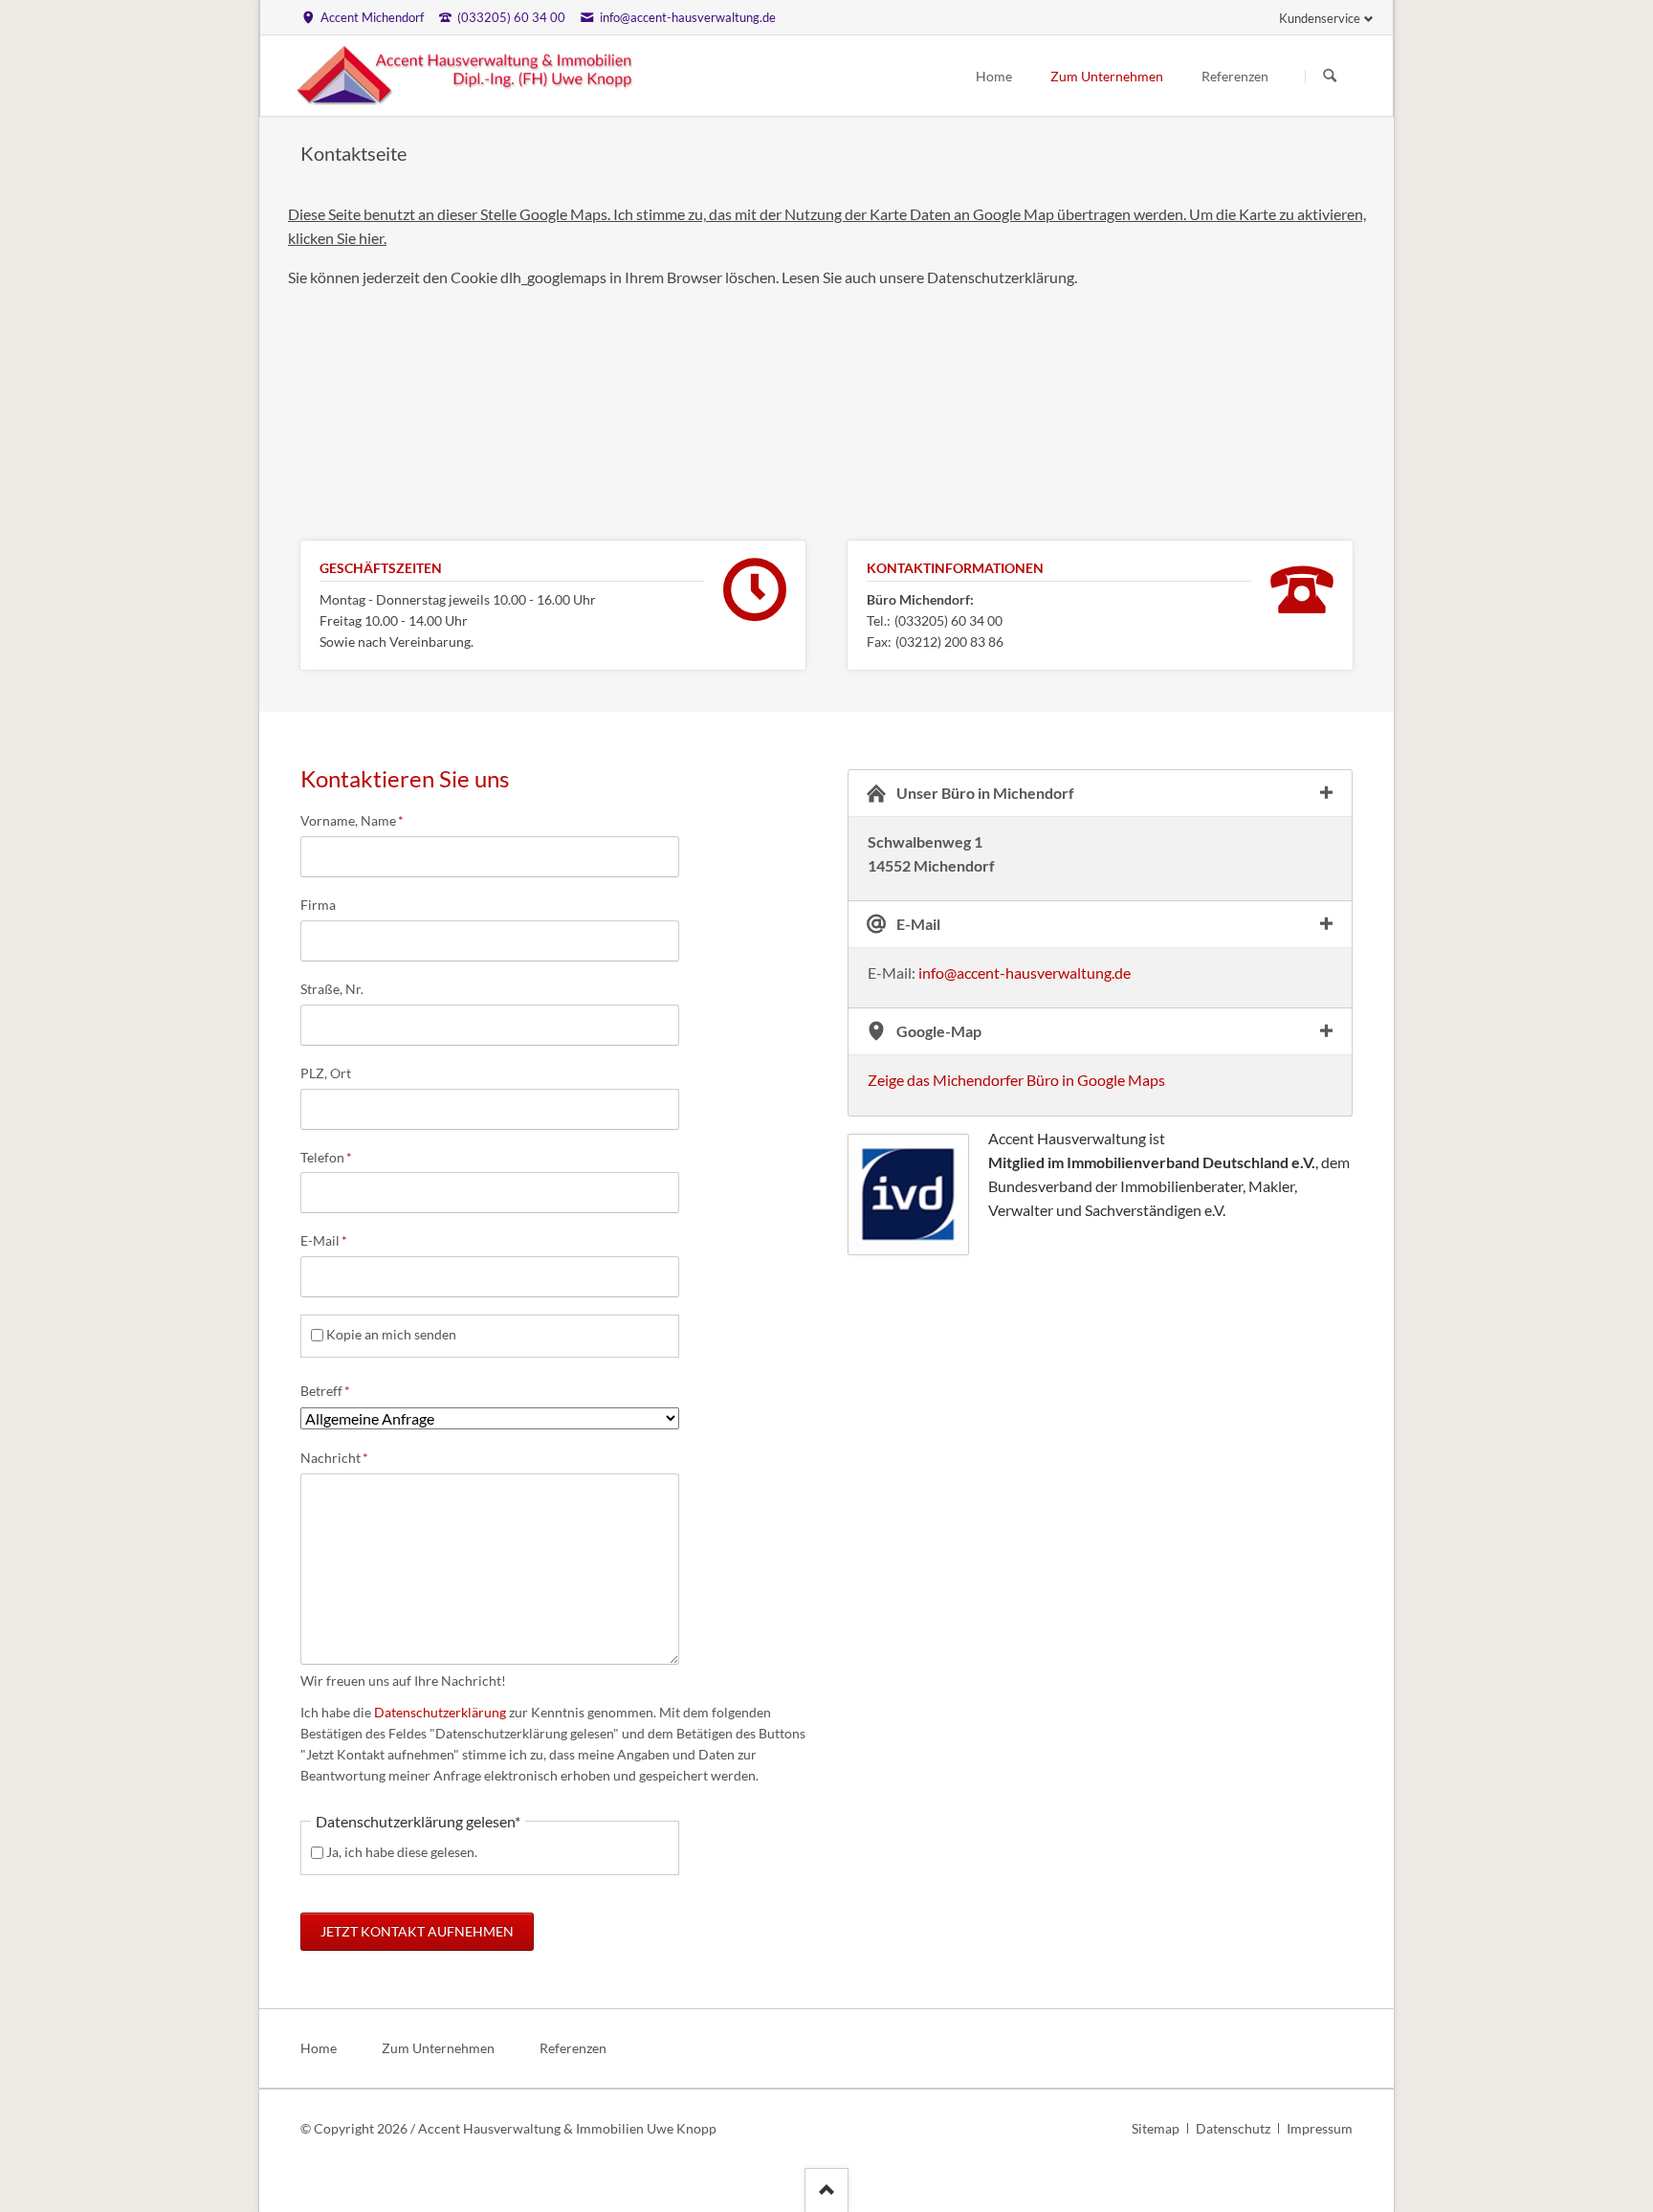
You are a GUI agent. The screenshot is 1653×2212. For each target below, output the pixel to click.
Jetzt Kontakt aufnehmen (417, 1931)
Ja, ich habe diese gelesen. (402, 1852)
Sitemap (1156, 2128)
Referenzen (1235, 76)
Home (994, 76)
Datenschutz (1233, 2128)
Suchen (1330, 77)
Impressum (1320, 2128)
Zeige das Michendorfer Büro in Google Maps (1016, 1080)
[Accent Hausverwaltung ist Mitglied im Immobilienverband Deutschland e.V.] (908, 1194)
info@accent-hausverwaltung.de (1025, 973)
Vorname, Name (352, 820)
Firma (318, 905)
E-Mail (331, 1240)
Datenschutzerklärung (439, 1712)
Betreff (331, 1390)
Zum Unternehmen (1107, 76)
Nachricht (334, 1457)
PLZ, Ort (326, 1073)
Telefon (331, 1157)
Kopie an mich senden (391, 1334)
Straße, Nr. (332, 989)
